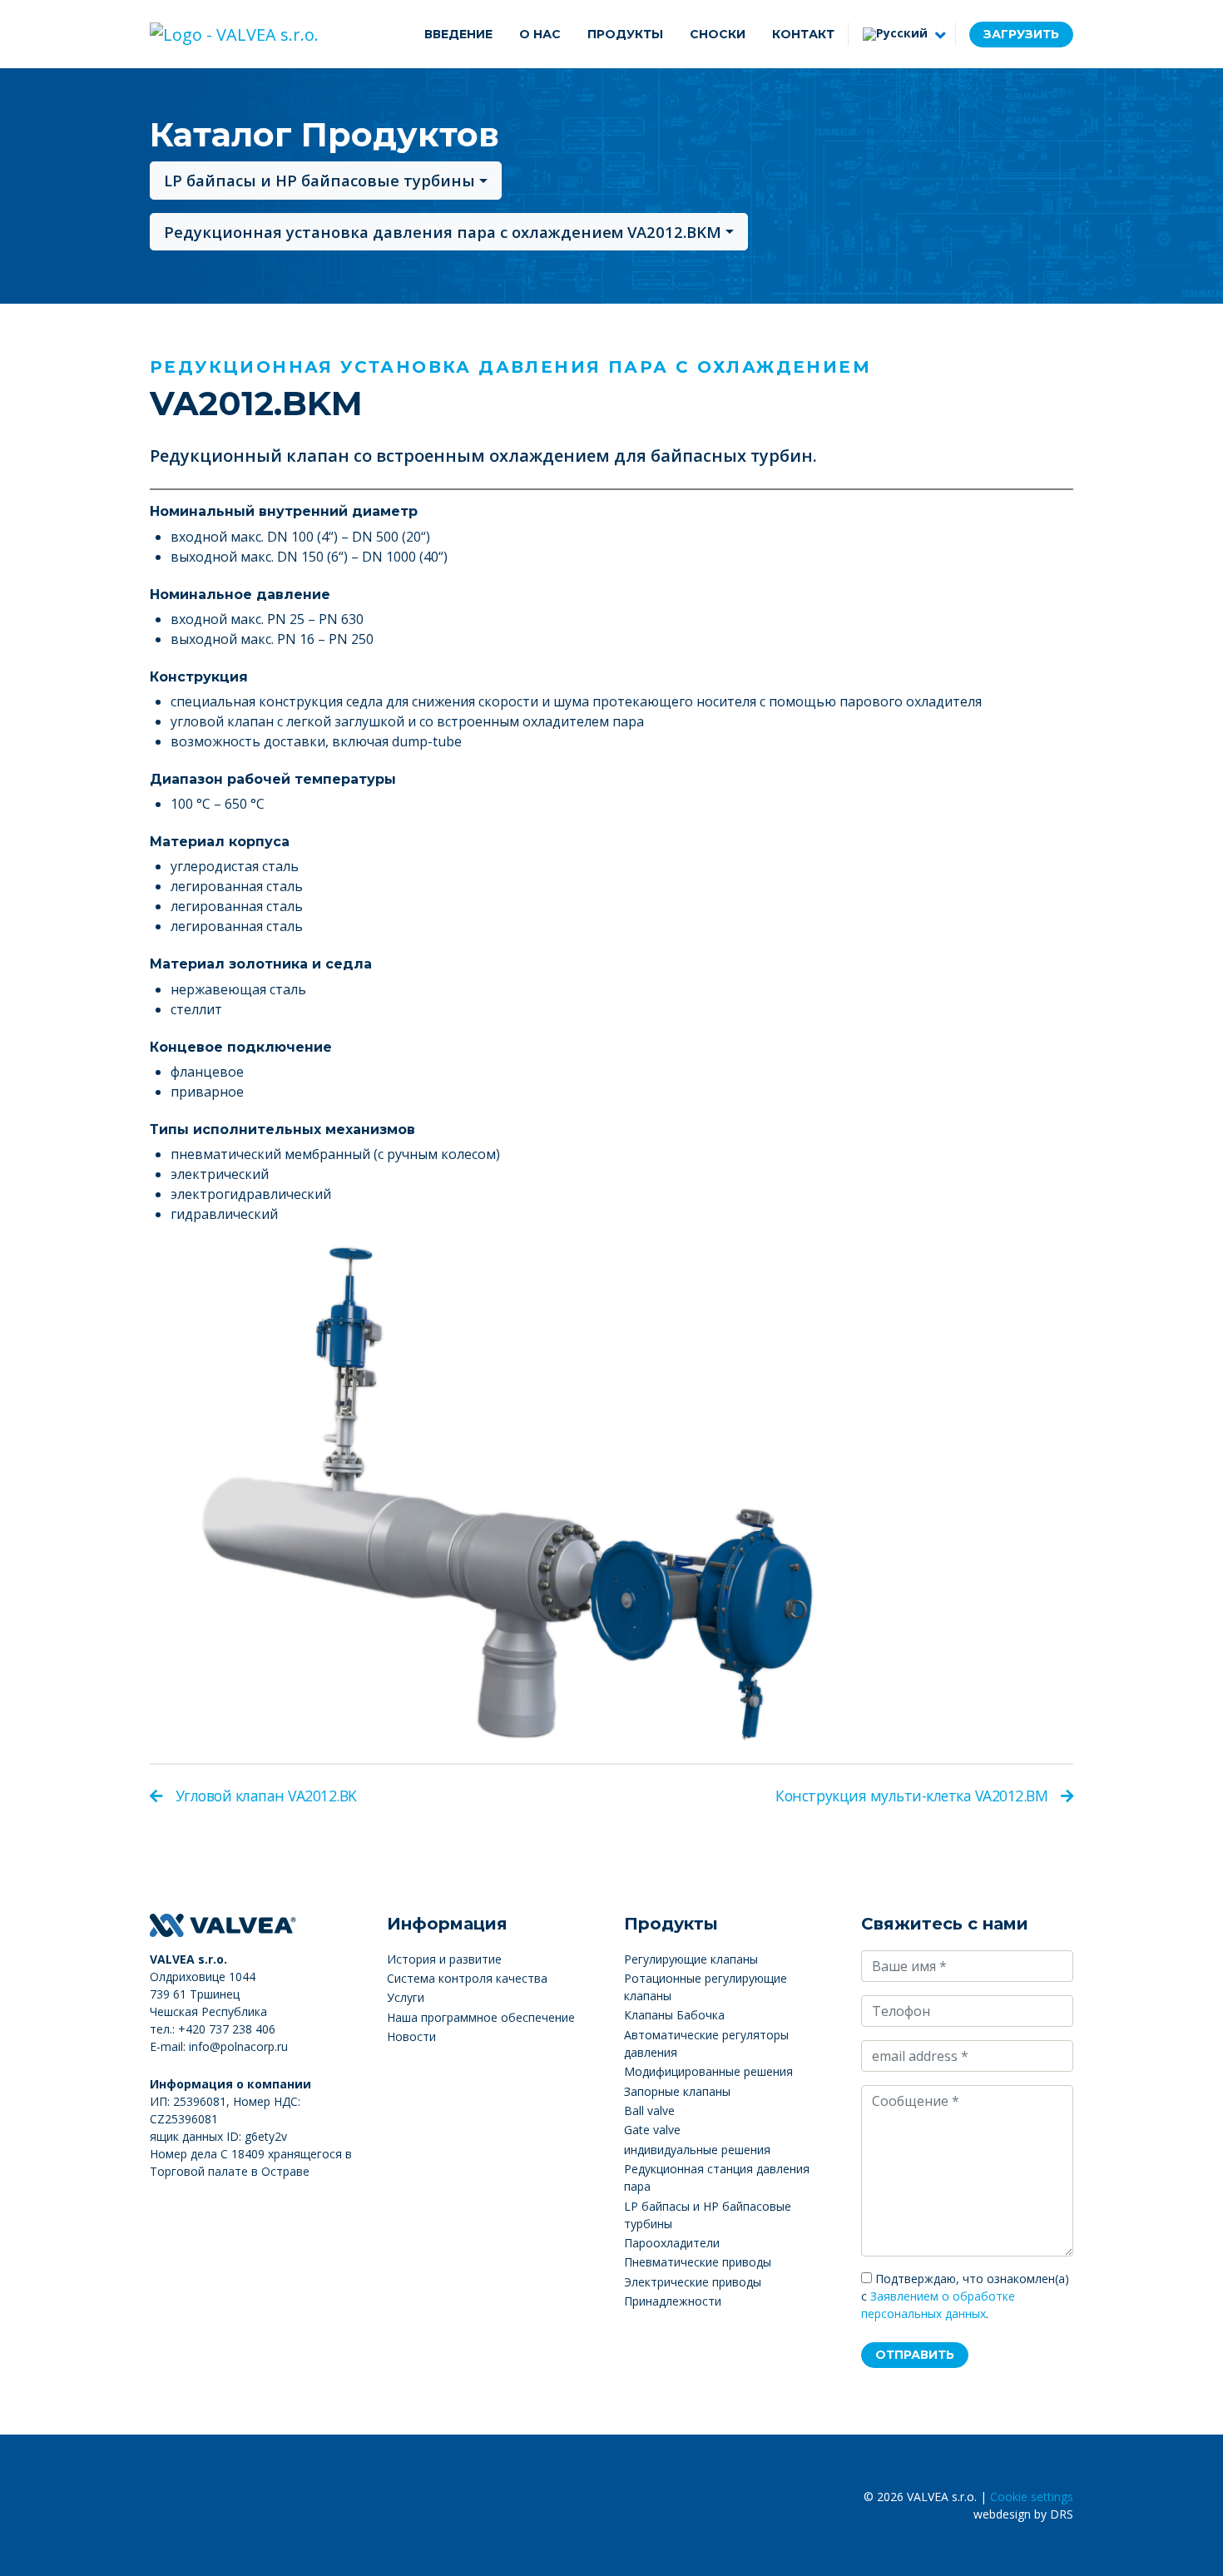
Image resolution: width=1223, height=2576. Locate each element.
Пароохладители (672, 2243)
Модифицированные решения (708, 2071)
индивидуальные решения (697, 2150)
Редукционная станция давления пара (717, 2177)
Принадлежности (673, 2301)
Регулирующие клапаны (691, 1959)
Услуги (406, 1997)
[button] (902, 34)
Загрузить (1021, 34)
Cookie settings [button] (1032, 2497)
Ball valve (649, 2110)
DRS (1062, 2514)
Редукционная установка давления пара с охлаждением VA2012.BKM (443, 232)
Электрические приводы (693, 2282)
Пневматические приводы (698, 2262)
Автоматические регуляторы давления (706, 2043)
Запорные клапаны (677, 2091)
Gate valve (652, 2130)
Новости (411, 2036)
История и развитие (444, 1959)
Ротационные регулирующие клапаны (706, 1987)
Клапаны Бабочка (674, 2015)
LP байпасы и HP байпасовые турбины (319, 180)
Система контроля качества (467, 1978)
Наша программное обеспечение (481, 2017)
